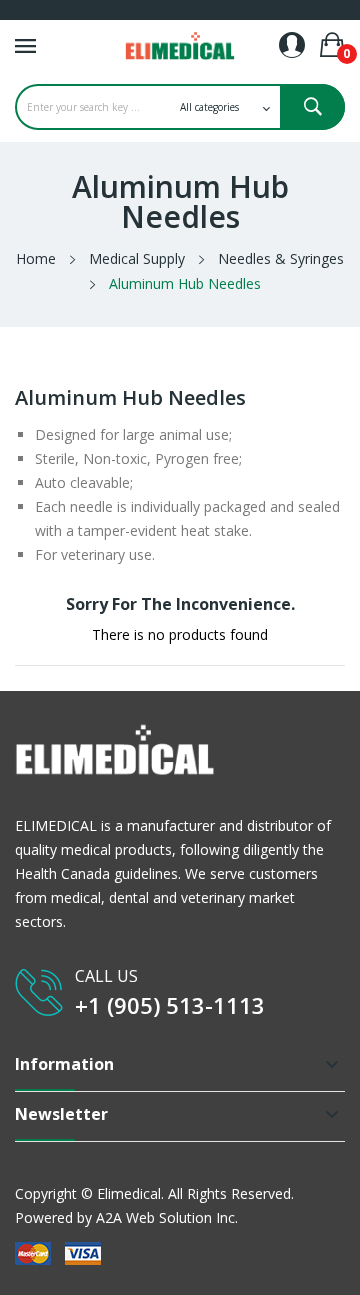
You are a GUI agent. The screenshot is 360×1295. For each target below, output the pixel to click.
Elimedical (129, 1193)
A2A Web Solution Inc (165, 1217)
